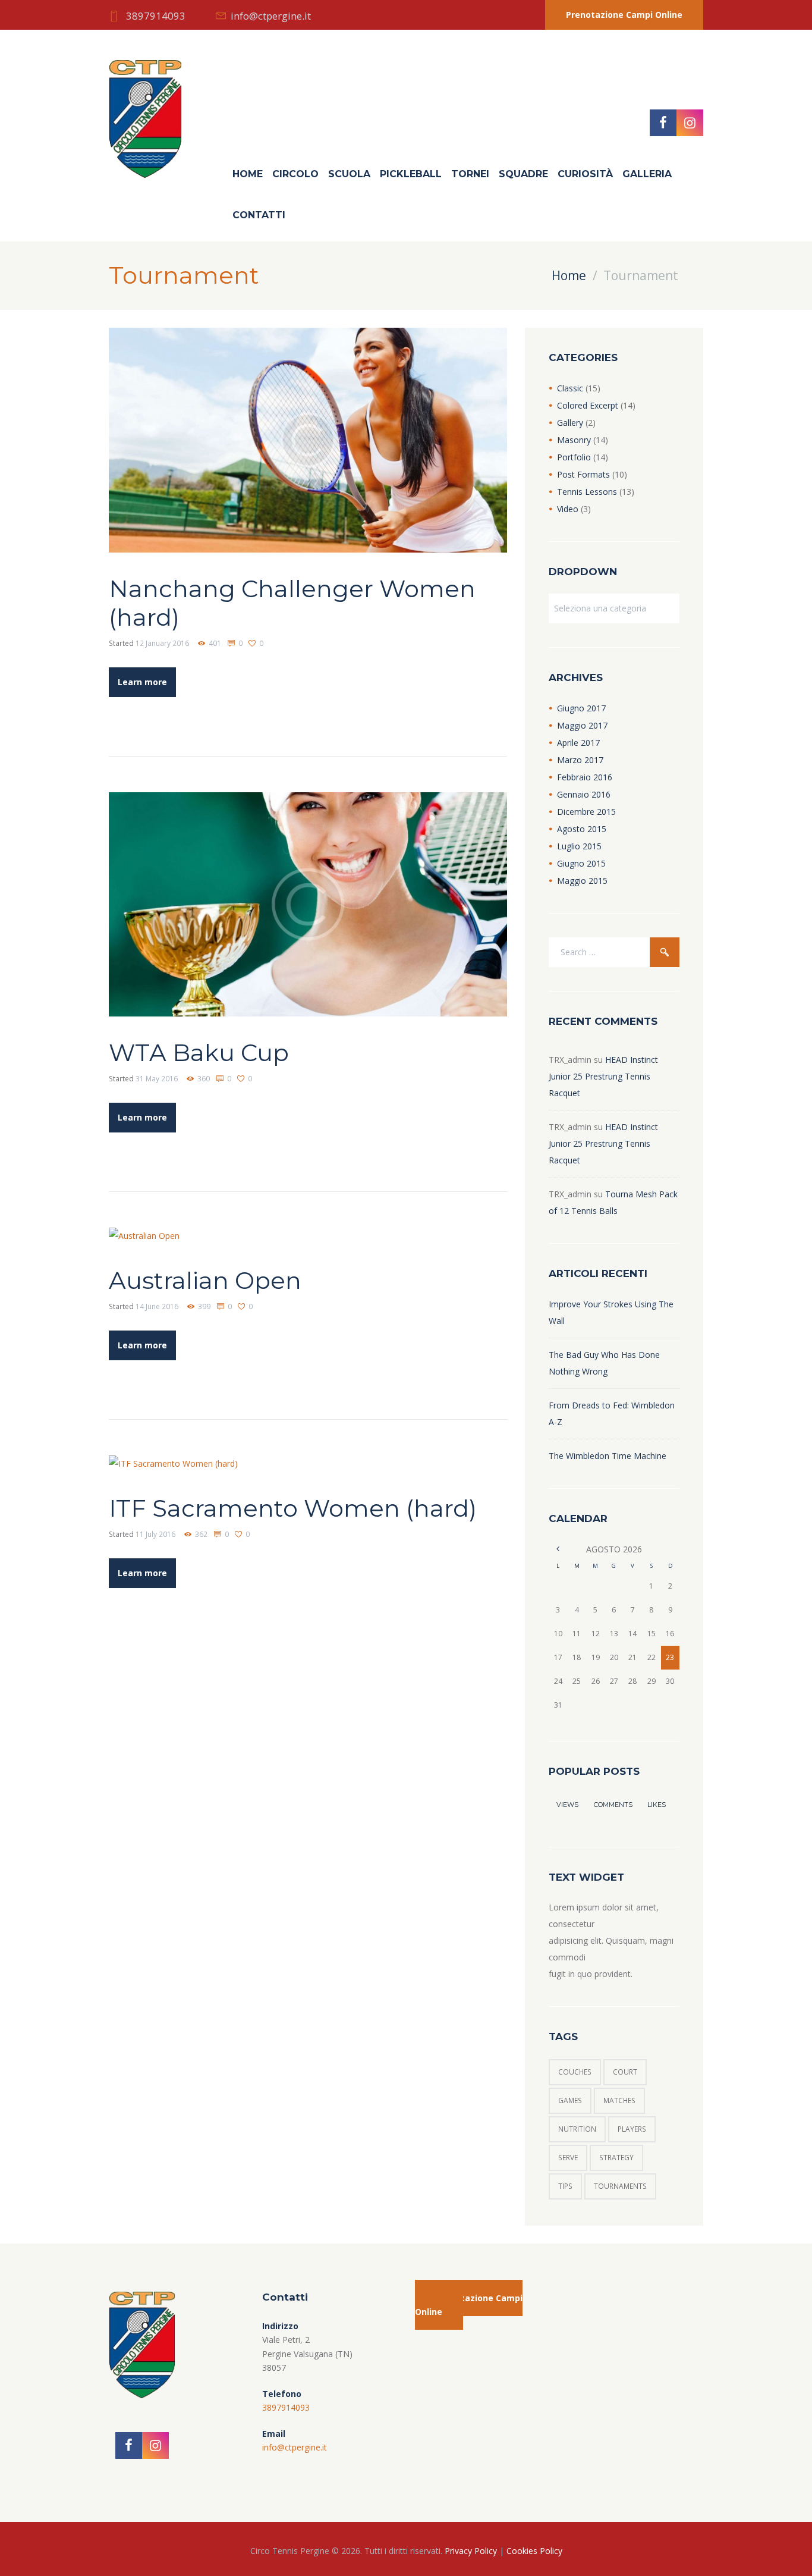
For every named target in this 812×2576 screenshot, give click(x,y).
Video (568, 509)
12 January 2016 (162, 643)
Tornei (470, 174)
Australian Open (205, 1280)
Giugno (581, 708)
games (570, 2100)
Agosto (582, 829)
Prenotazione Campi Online (624, 15)
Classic (570, 388)
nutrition (577, 2129)
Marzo (580, 760)
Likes (657, 1805)
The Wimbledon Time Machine (608, 1456)
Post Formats (583, 474)
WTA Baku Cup (199, 1052)
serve (568, 2158)
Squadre (523, 174)
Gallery (570, 423)
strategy (616, 2158)
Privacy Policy (471, 2551)
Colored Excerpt (588, 405)
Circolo (295, 174)
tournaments (620, 2186)
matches (619, 2100)
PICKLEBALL (411, 174)
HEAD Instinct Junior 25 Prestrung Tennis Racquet (603, 1076)
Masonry (574, 440)
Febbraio (585, 777)
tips (565, 2186)
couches (575, 2072)
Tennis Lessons (587, 492)
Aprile (578, 743)
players (632, 2129)
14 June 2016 (157, 1306)
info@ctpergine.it (271, 16)
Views (567, 1805)
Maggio (582, 725)
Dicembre (586, 812)
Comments (613, 1805)
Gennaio (584, 794)
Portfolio (574, 457)
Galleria (647, 174)
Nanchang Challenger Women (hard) (292, 603)
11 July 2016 (155, 1534)
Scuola (349, 174)
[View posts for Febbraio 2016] (558, 1549)
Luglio (579, 846)
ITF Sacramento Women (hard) (293, 1508)
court (625, 2072)
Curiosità (585, 174)
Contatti (259, 215)
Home (248, 174)
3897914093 (156, 16)
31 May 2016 (157, 1079)
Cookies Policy (534, 2551)
